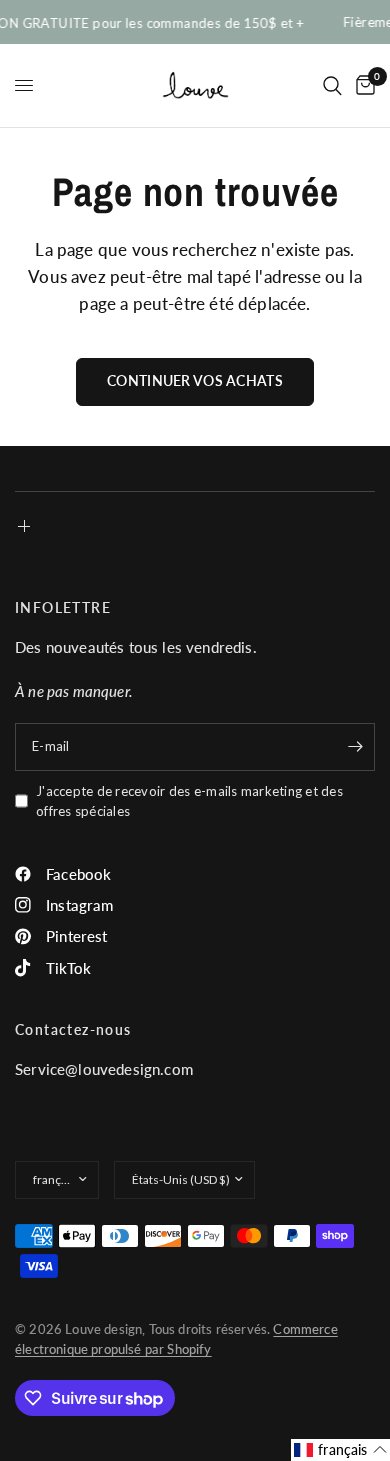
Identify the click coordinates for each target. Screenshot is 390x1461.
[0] (362, 85)
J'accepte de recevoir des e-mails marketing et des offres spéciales (189, 801)
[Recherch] (332, 85)
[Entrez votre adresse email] (355, 747)
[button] (340, 1450)
